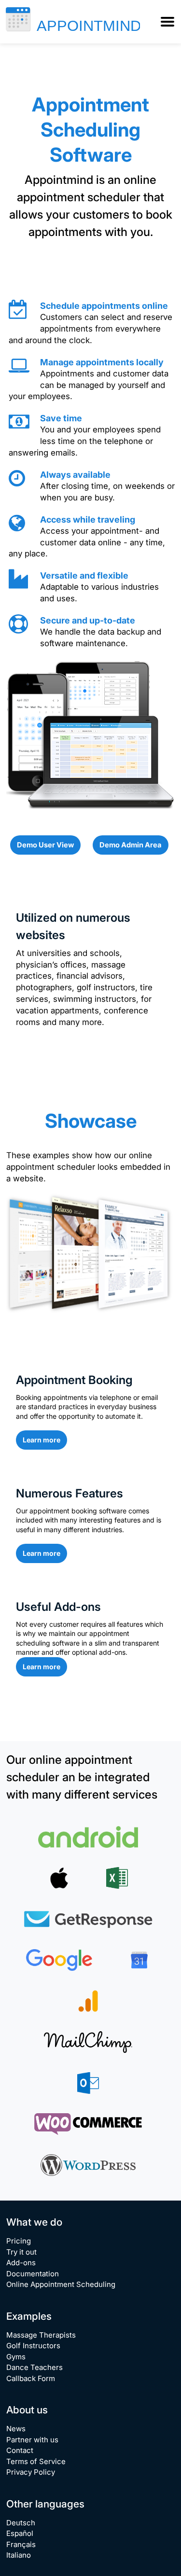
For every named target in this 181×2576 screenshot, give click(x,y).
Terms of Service (36, 2461)
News (16, 2429)
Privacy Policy (31, 2472)
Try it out (21, 2252)
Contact (20, 2450)
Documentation (33, 2274)
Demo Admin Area (131, 845)
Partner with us (32, 2440)
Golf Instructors (33, 2346)
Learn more (42, 1440)
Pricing (19, 2241)
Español (20, 2533)
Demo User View (45, 845)
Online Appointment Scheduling (61, 2284)
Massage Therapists (41, 2335)
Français (21, 2544)
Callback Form (31, 2378)
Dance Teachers (35, 2367)
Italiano (19, 2555)
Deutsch (21, 2523)
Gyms (16, 2357)
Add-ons (21, 2263)
